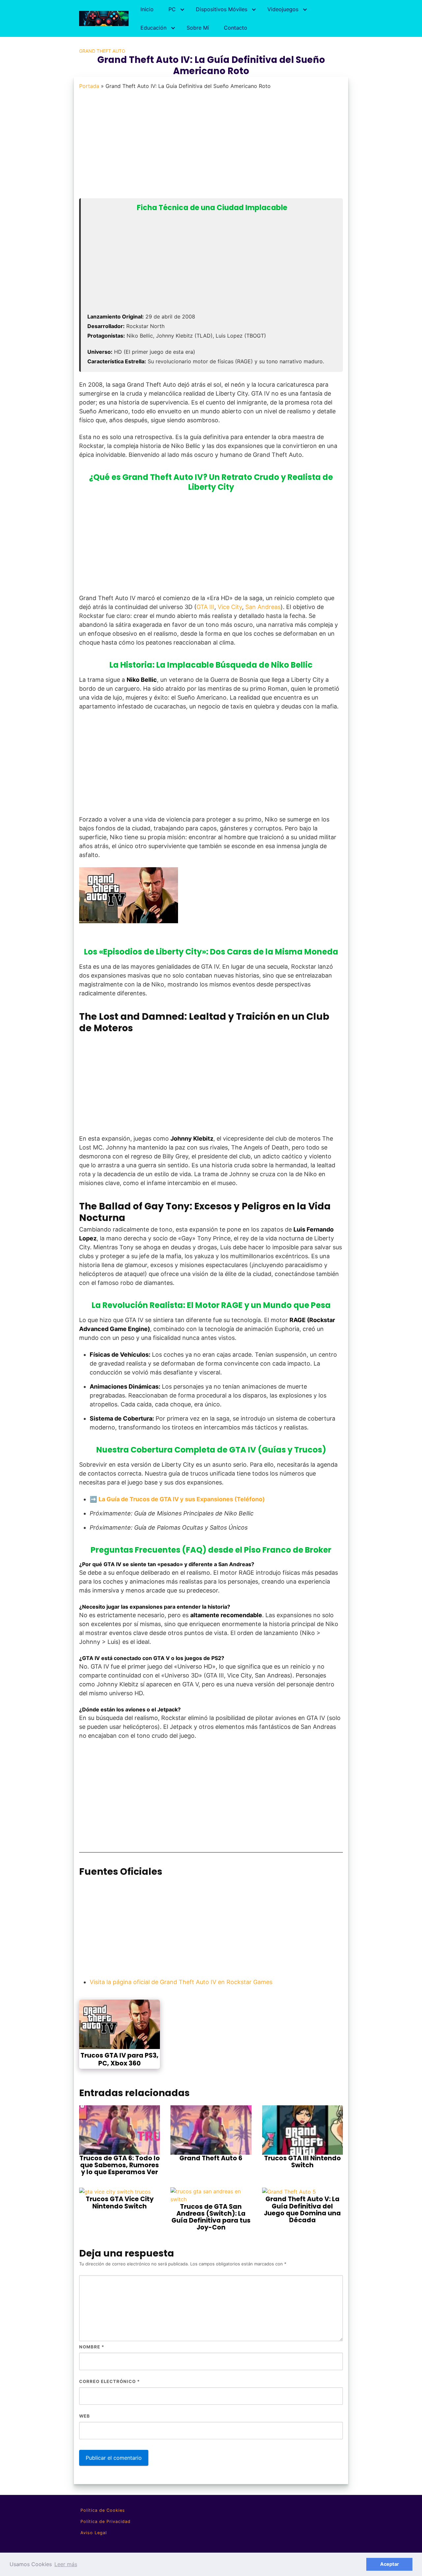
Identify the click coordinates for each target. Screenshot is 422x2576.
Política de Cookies (103, 2510)
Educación (153, 28)
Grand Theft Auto (102, 51)
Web (85, 2416)
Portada (89, 86)
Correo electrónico (109, 2381)
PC (172, 9)
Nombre (92, 2347)
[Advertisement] (209, 148)
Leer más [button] (66, 2564)
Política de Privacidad (105, 2521)
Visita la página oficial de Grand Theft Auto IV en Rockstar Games (181, 1982)
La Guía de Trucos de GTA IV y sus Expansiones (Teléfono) (182, 1499)
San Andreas (263, 607)
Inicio (147, 9)
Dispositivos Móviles (222, 9)
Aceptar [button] (390, 2564)
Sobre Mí (198, 28)
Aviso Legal (94, 2533)
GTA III (205, 607)
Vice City (230, 607)
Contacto (236, 28)
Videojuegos (283, 9)
